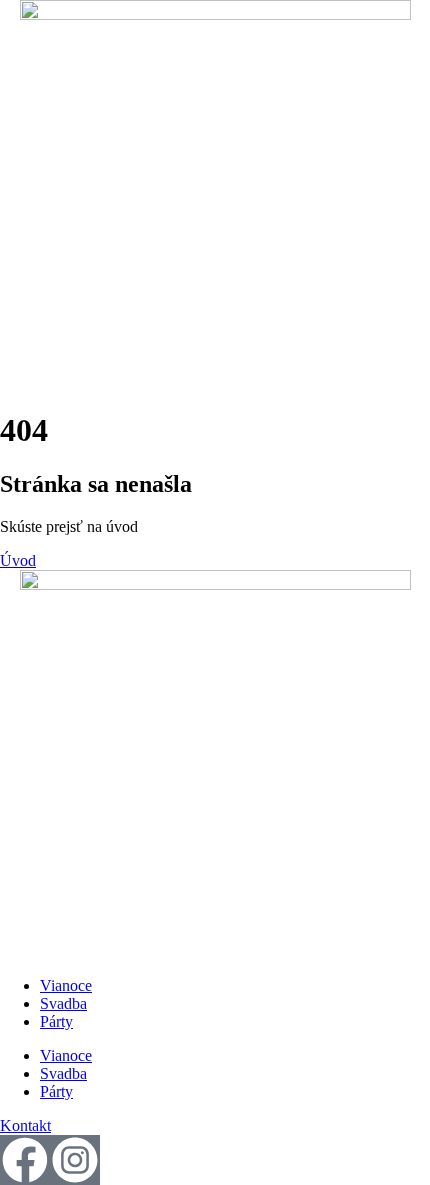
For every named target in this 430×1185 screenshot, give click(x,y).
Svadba (63, 1003)
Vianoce (66, 985)
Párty (56, 1021)
